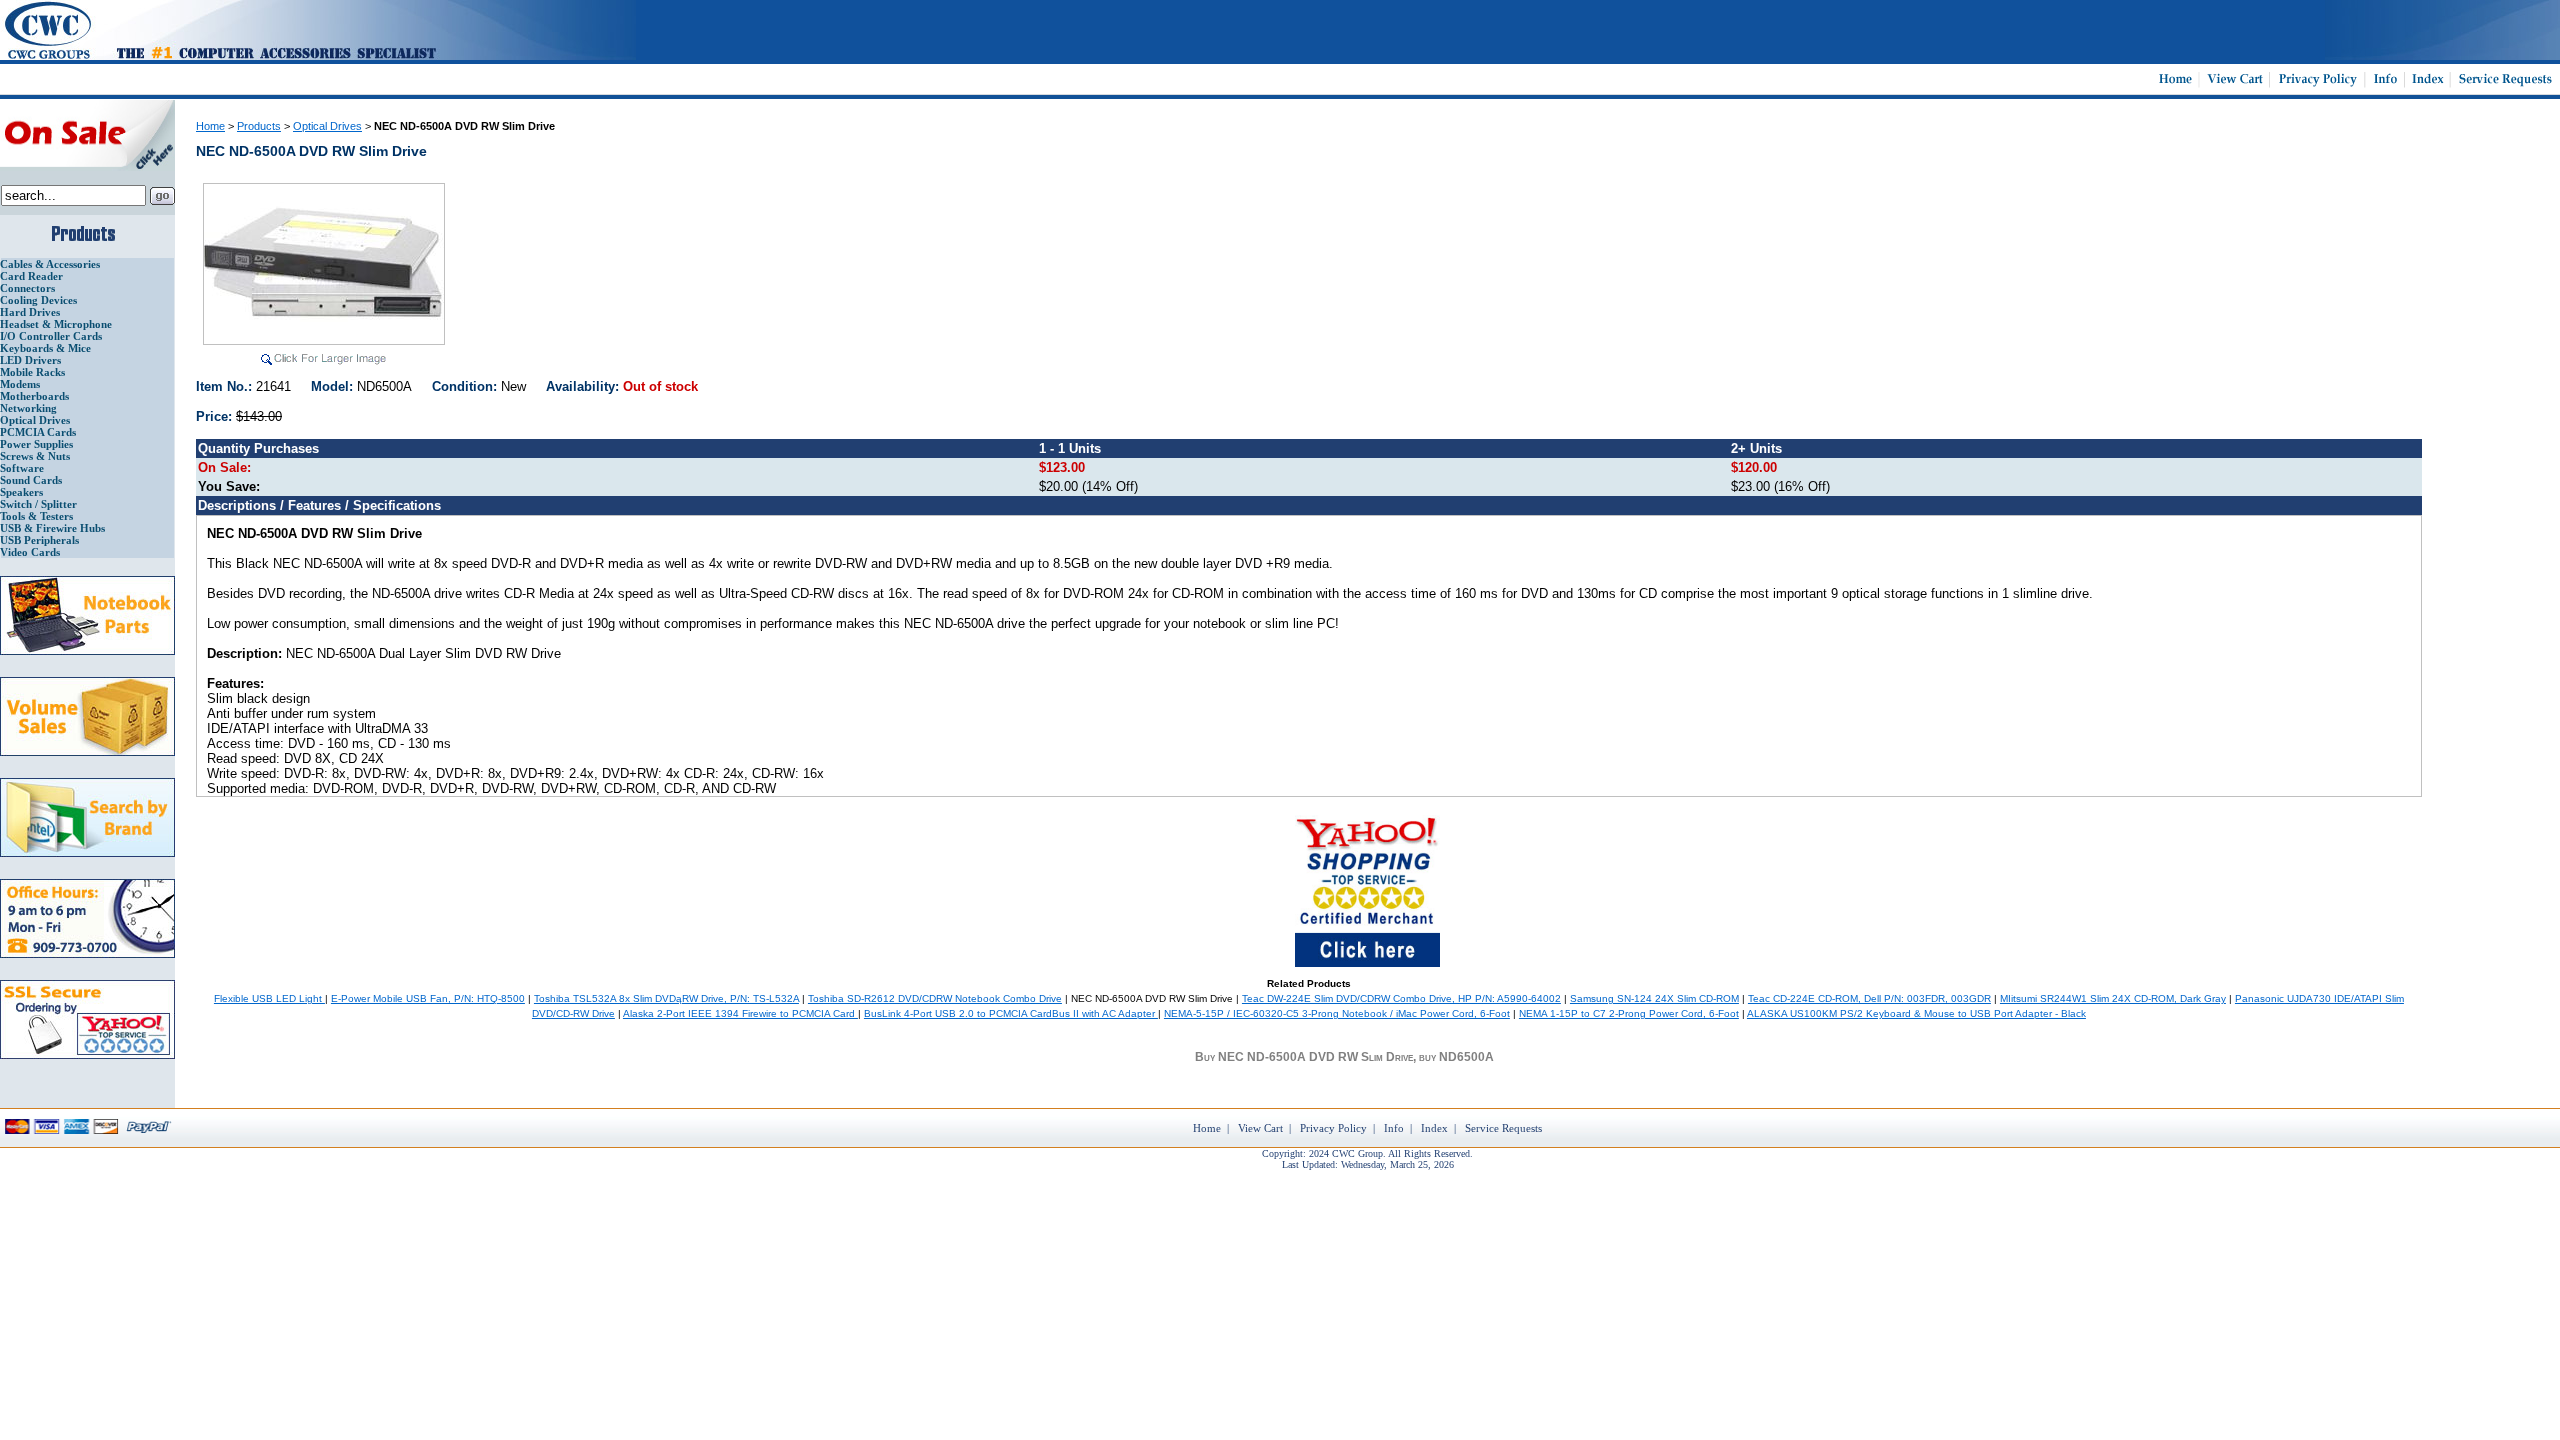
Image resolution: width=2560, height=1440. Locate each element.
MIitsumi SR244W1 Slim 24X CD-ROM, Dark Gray (2113, 998)
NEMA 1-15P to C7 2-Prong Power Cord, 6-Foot (1629, 1013)
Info (1394, 1128)
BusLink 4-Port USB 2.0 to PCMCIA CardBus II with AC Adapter (1011, 1013)
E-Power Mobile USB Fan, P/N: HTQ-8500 (428, 998)
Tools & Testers (36, 516)
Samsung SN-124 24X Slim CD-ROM (1654, 998)
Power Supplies (36, 444)
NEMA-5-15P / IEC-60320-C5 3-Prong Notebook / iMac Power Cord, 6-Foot (1337, 1013)
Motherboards (34, 396)
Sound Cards (31, 480)
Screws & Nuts (35, 456)
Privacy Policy (1333, 1128)
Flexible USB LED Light (269, 998)
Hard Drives (30, 312)
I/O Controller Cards (51, 336)
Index (1434, 1128)
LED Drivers (30, 360)
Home (210, 126)
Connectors (27, 288)
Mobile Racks (32, 372)
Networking (28, 408)
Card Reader (31, 276)
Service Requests (1503, 1128)
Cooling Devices (38, 300)
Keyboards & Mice (45, 348)
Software (22, 468)
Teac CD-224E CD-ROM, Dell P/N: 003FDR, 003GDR (1869, 998)
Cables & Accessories (50, 264)
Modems (20, 384)
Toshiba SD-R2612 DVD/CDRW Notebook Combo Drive (935, 998)
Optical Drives (35, 420)
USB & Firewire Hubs (52, 528)
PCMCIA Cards (38, 432)
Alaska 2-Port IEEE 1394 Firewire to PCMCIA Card (740, 1013)
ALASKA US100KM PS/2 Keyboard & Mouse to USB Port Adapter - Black (1916, 1013)
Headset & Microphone (56, 324)
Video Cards (30, 552)
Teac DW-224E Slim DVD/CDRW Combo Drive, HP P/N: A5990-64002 (1401, 998)
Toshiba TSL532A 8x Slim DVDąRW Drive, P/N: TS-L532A (666, 998)
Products (259, 126)
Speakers (21, 492)
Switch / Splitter (38, 504)
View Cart (1260, 1128)
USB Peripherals (39, 540)
